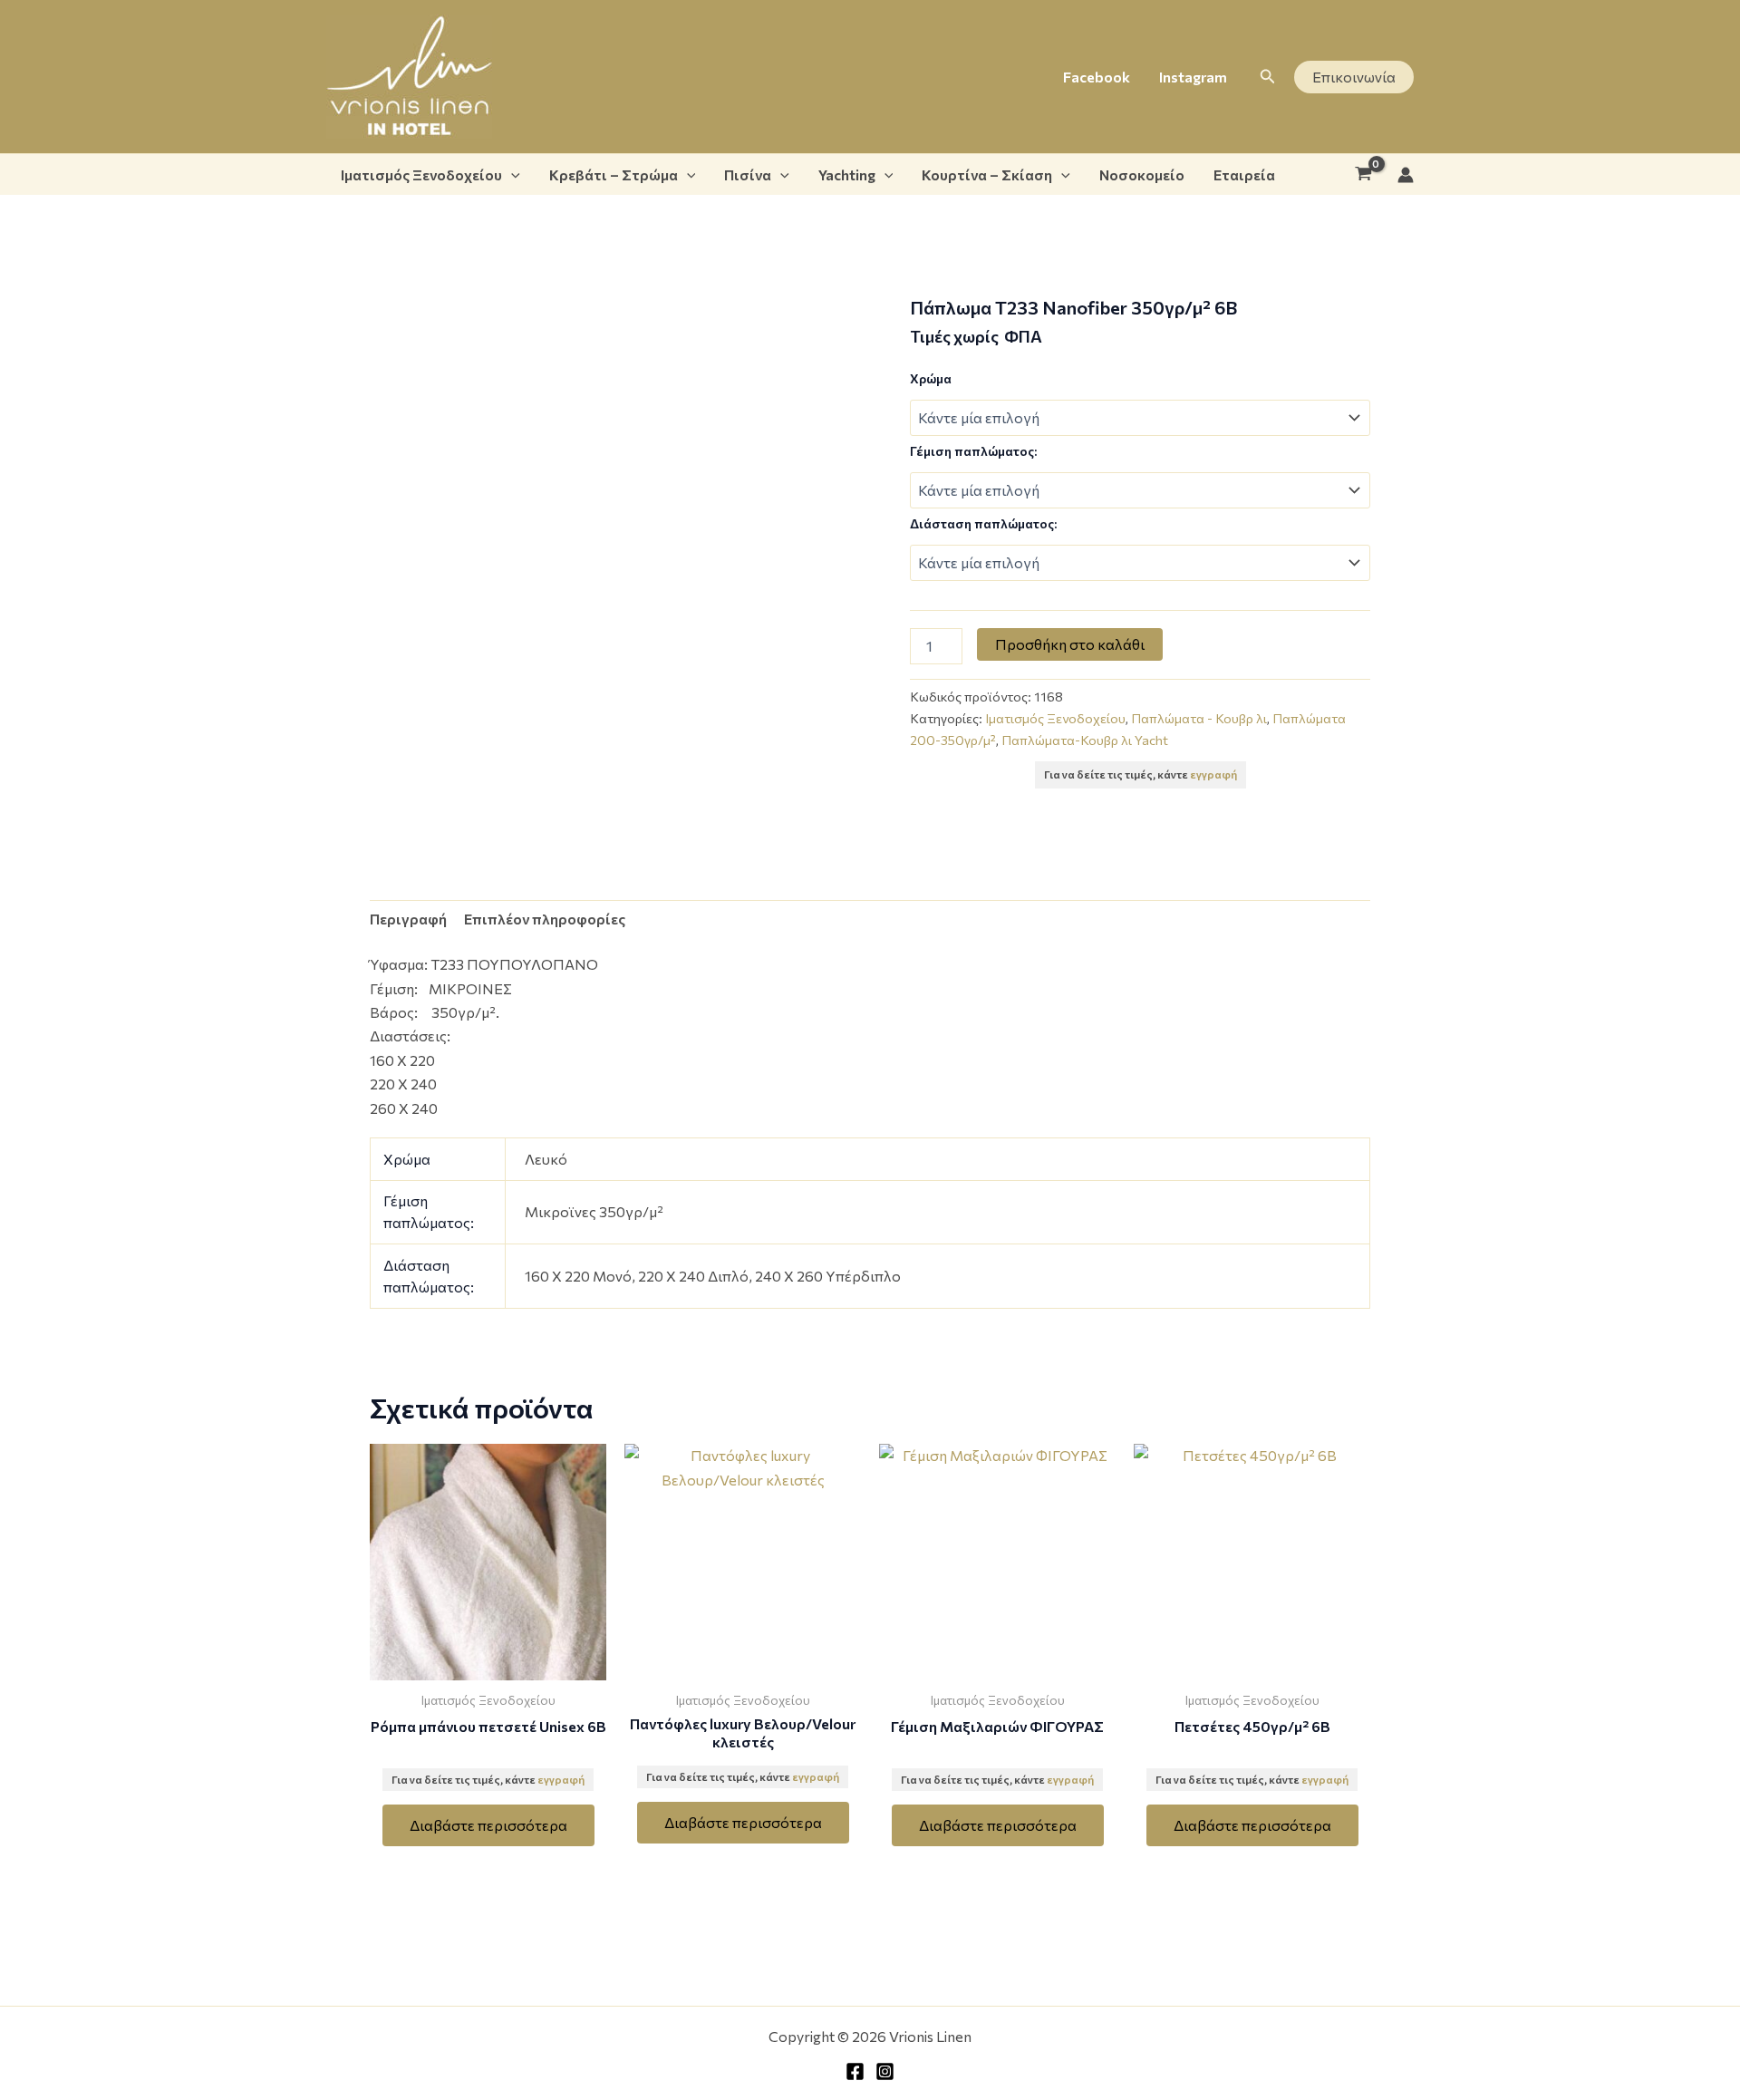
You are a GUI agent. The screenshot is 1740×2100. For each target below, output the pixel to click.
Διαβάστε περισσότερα (488, 1825)
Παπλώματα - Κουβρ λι (1199, 718)
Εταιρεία (1244, 174)
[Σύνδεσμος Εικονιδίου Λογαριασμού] (1406, 175)
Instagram (1193, 77)
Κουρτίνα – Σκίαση (987, 174)
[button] (1268, 77)
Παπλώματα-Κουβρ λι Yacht (1085, 740)
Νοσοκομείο (1142, 174)
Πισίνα (748, 174)
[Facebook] (855, 2071)
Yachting (847, 174)
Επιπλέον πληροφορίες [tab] (545, 919)
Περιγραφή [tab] (408, 919)
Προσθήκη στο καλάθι (1070, 644)
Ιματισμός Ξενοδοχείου (421, 174)
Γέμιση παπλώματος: (973, 451)
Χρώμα (931, 378)
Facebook (1097, 77)
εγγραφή (1213, 774)
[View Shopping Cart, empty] (1363, 175)
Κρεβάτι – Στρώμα (614, 174)
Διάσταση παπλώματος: (983, 523)
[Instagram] (885, 2071)
